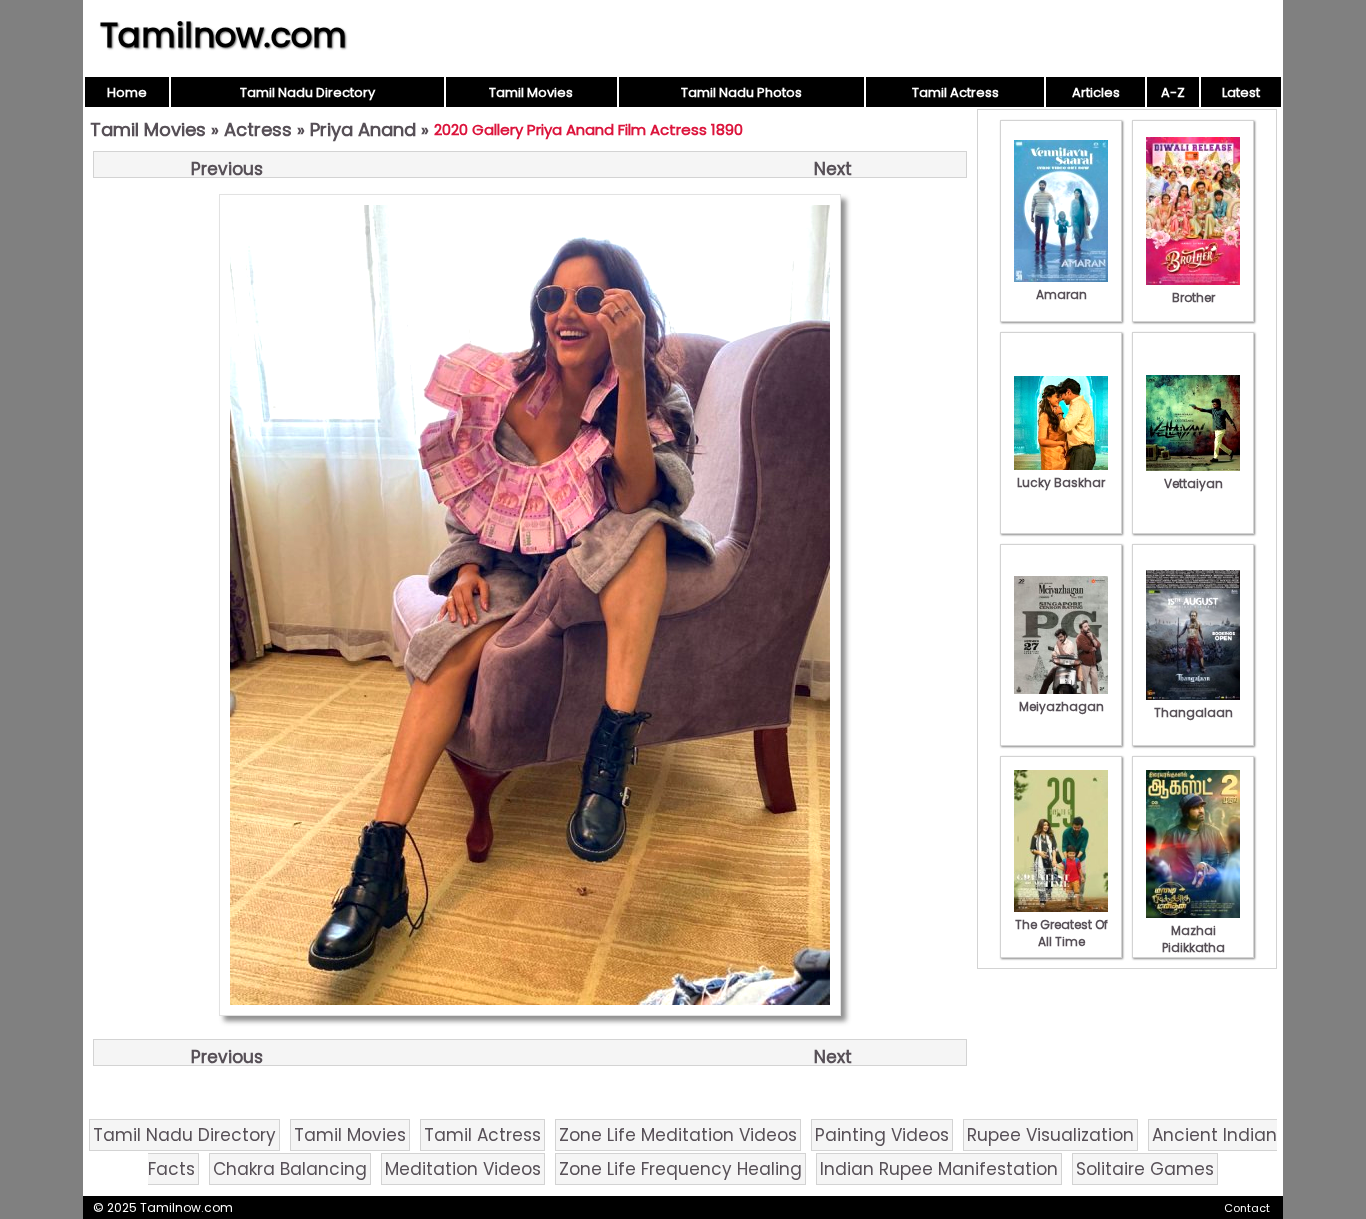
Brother (1193, 297)
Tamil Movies (531, 92)
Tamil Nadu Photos (741, 92)
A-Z (1173, 92)
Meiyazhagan (1061, 706)
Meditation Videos (463, 1169)
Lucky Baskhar (1061, 482)
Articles (1096, 92)
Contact (1247, 1208)
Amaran (1061, 294)
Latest (1241, 92)
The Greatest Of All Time (1061, 933)
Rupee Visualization (1050, 1135)
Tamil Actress (955, 92)
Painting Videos (882, 1135)
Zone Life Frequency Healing (680, 1169)
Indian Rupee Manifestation (939, 1169)
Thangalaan (1193, 712)
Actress (258, 129)
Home (127, 92)
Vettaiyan (1193, 483)
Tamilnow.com (223, 35)
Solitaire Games (1145, 1169)
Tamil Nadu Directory (307, 92)
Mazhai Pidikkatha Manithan (1193, 947)
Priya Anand (363, 129)
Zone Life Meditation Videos (678, 1135)
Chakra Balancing (290, 1169)
